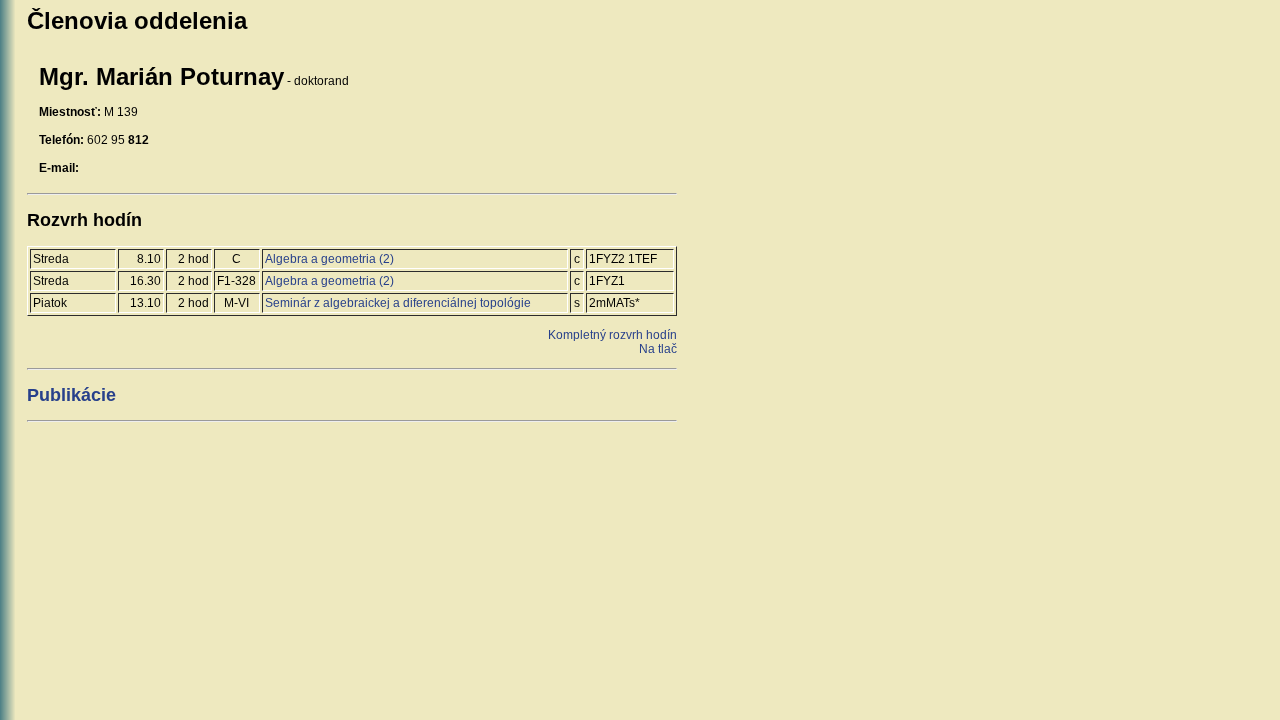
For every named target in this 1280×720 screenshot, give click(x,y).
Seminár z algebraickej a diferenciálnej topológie (398, 303)
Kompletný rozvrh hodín (612, 335)
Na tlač (658, 349)
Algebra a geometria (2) (329, 259)
